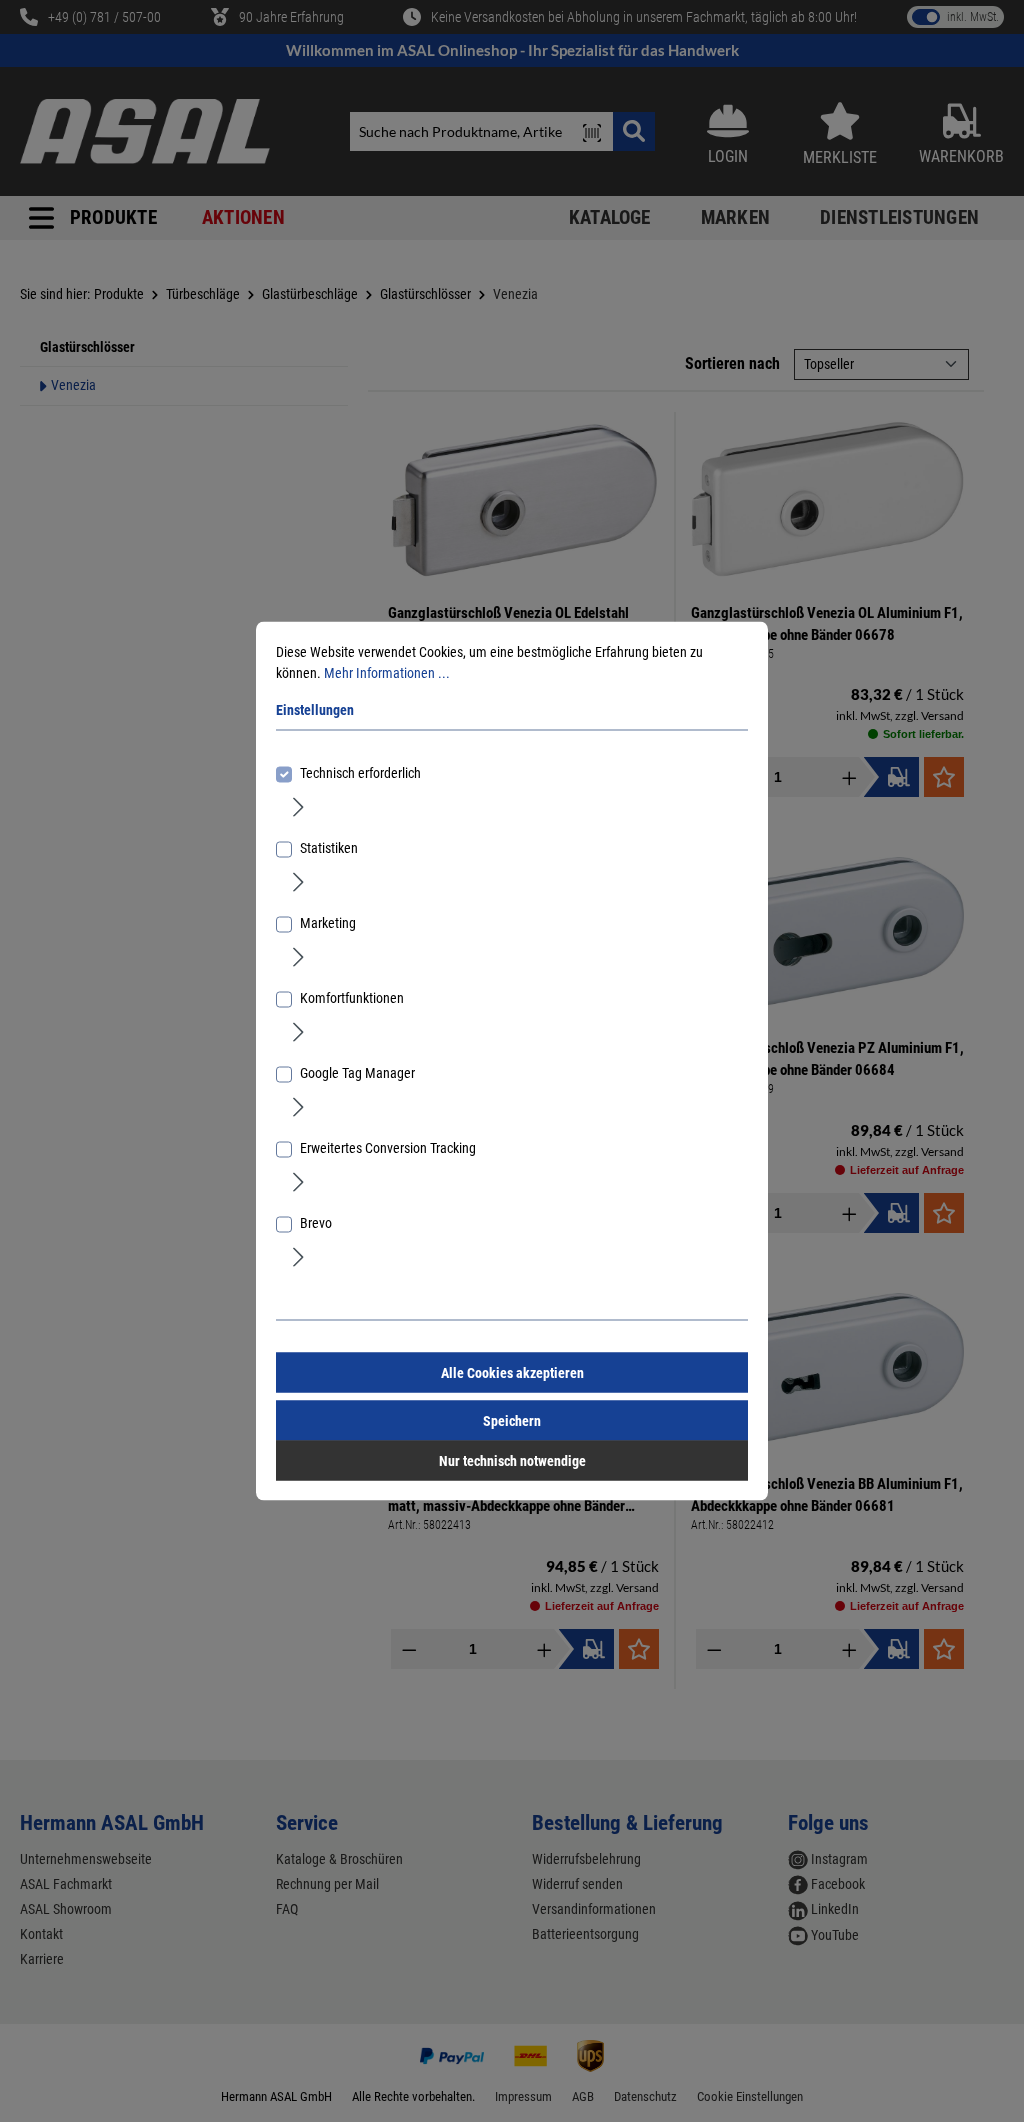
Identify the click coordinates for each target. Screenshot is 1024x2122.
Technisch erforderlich (360, 773)
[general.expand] (298, 806)
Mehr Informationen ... (387, 673)
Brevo (316, 1223)
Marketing (328, 923)
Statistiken (329, 848)
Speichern (512, 1421)
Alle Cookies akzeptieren (512, 1373)
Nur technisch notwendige (512, 1461)
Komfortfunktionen (352, 998)
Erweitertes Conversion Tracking (388, 1148)
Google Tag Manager (357, 1073)
